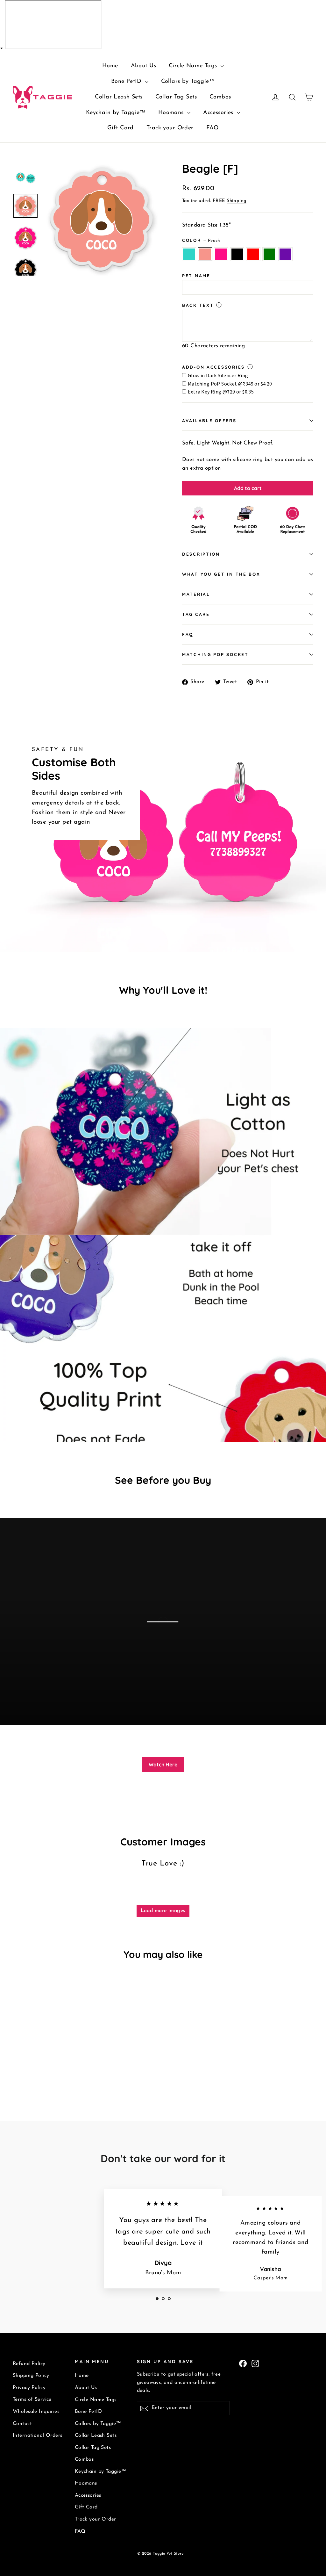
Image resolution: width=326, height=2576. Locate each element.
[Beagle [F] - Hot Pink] (33, 2072)
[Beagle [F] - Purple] (64, 2072)
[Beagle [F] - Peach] (25, 2072)
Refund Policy (29, 2364)
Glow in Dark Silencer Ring (218, 375)
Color (201, 240)
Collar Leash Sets (119, 97)
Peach (205, 254)
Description (201, 554)
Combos (220, 97)
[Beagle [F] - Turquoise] (17, 2072)
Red (253, 254)
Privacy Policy (29, 2388)
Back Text (198, 305)
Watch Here (163, 1764)
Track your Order (170, 128)
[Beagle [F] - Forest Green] (57, 2072)
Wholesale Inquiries (36, 2412)
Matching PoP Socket (215, 654)
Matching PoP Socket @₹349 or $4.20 (230, 384)
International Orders (38, 2435)
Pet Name (196, 275)
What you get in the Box (221, 574)
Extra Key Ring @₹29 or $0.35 (221, 392)
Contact (22, 2424)
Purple (285, 254)
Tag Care (196, 614)
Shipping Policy (31, 2376)
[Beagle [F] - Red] (49, 2072)
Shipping (237, 201)
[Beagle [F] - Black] (41, 2072)
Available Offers (209, 420)
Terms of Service (32, 2399)
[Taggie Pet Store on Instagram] (255, 2363)
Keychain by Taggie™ (116, 113)
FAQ (213, 128)
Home (110, 66)
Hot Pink (221, 254)
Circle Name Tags (194, 66)
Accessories (219, 113)
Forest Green (269, 254)
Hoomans (172, 113)
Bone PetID (127, 82)
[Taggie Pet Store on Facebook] (243, 2363)
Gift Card (120, 128)
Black (237, 254)
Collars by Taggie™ (188, 82)
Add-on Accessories (213, 367)
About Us (143, 66)
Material (196, 594)
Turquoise (189, 254)
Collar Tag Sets (176, 97)
